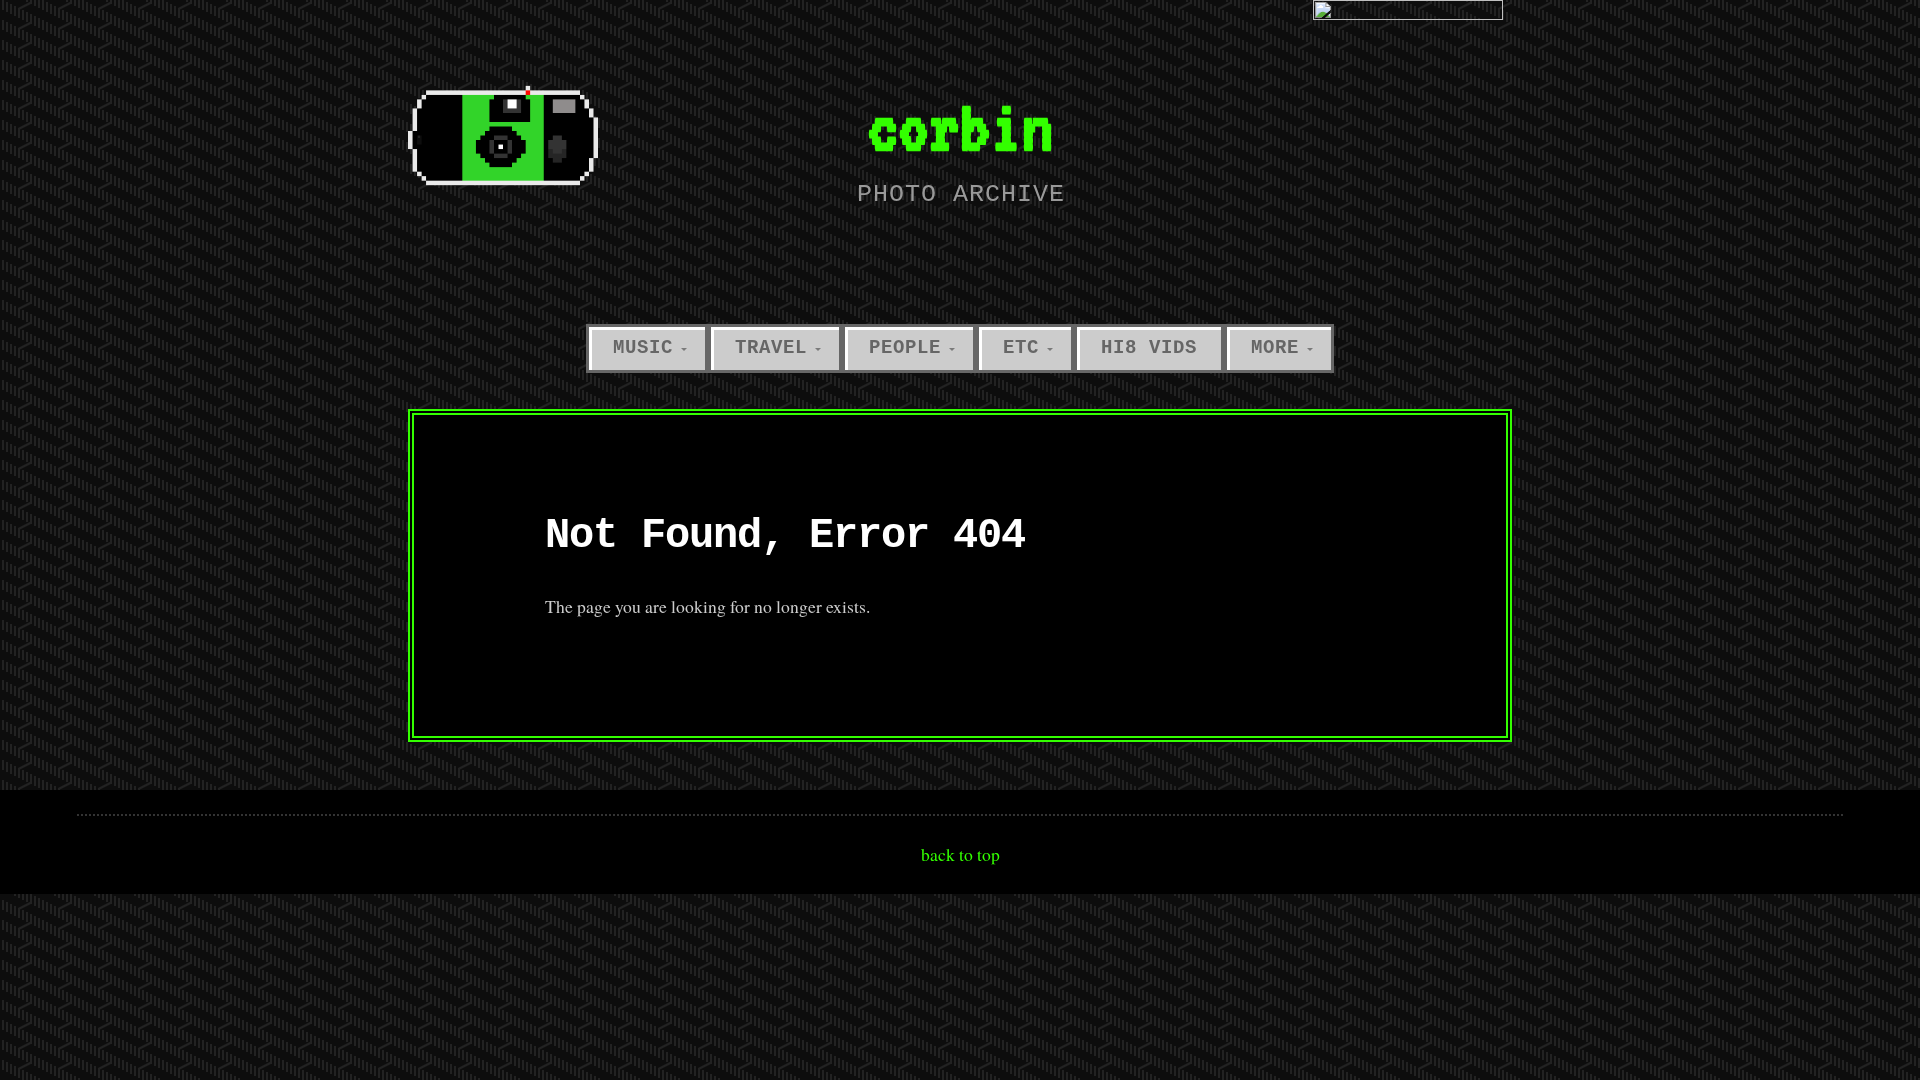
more (1275, 348)
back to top (960, 854)
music (643, 348)
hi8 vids (1149, 348)
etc (1021, 348)
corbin (960, 126)
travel (771, 348)
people (905, 348)
